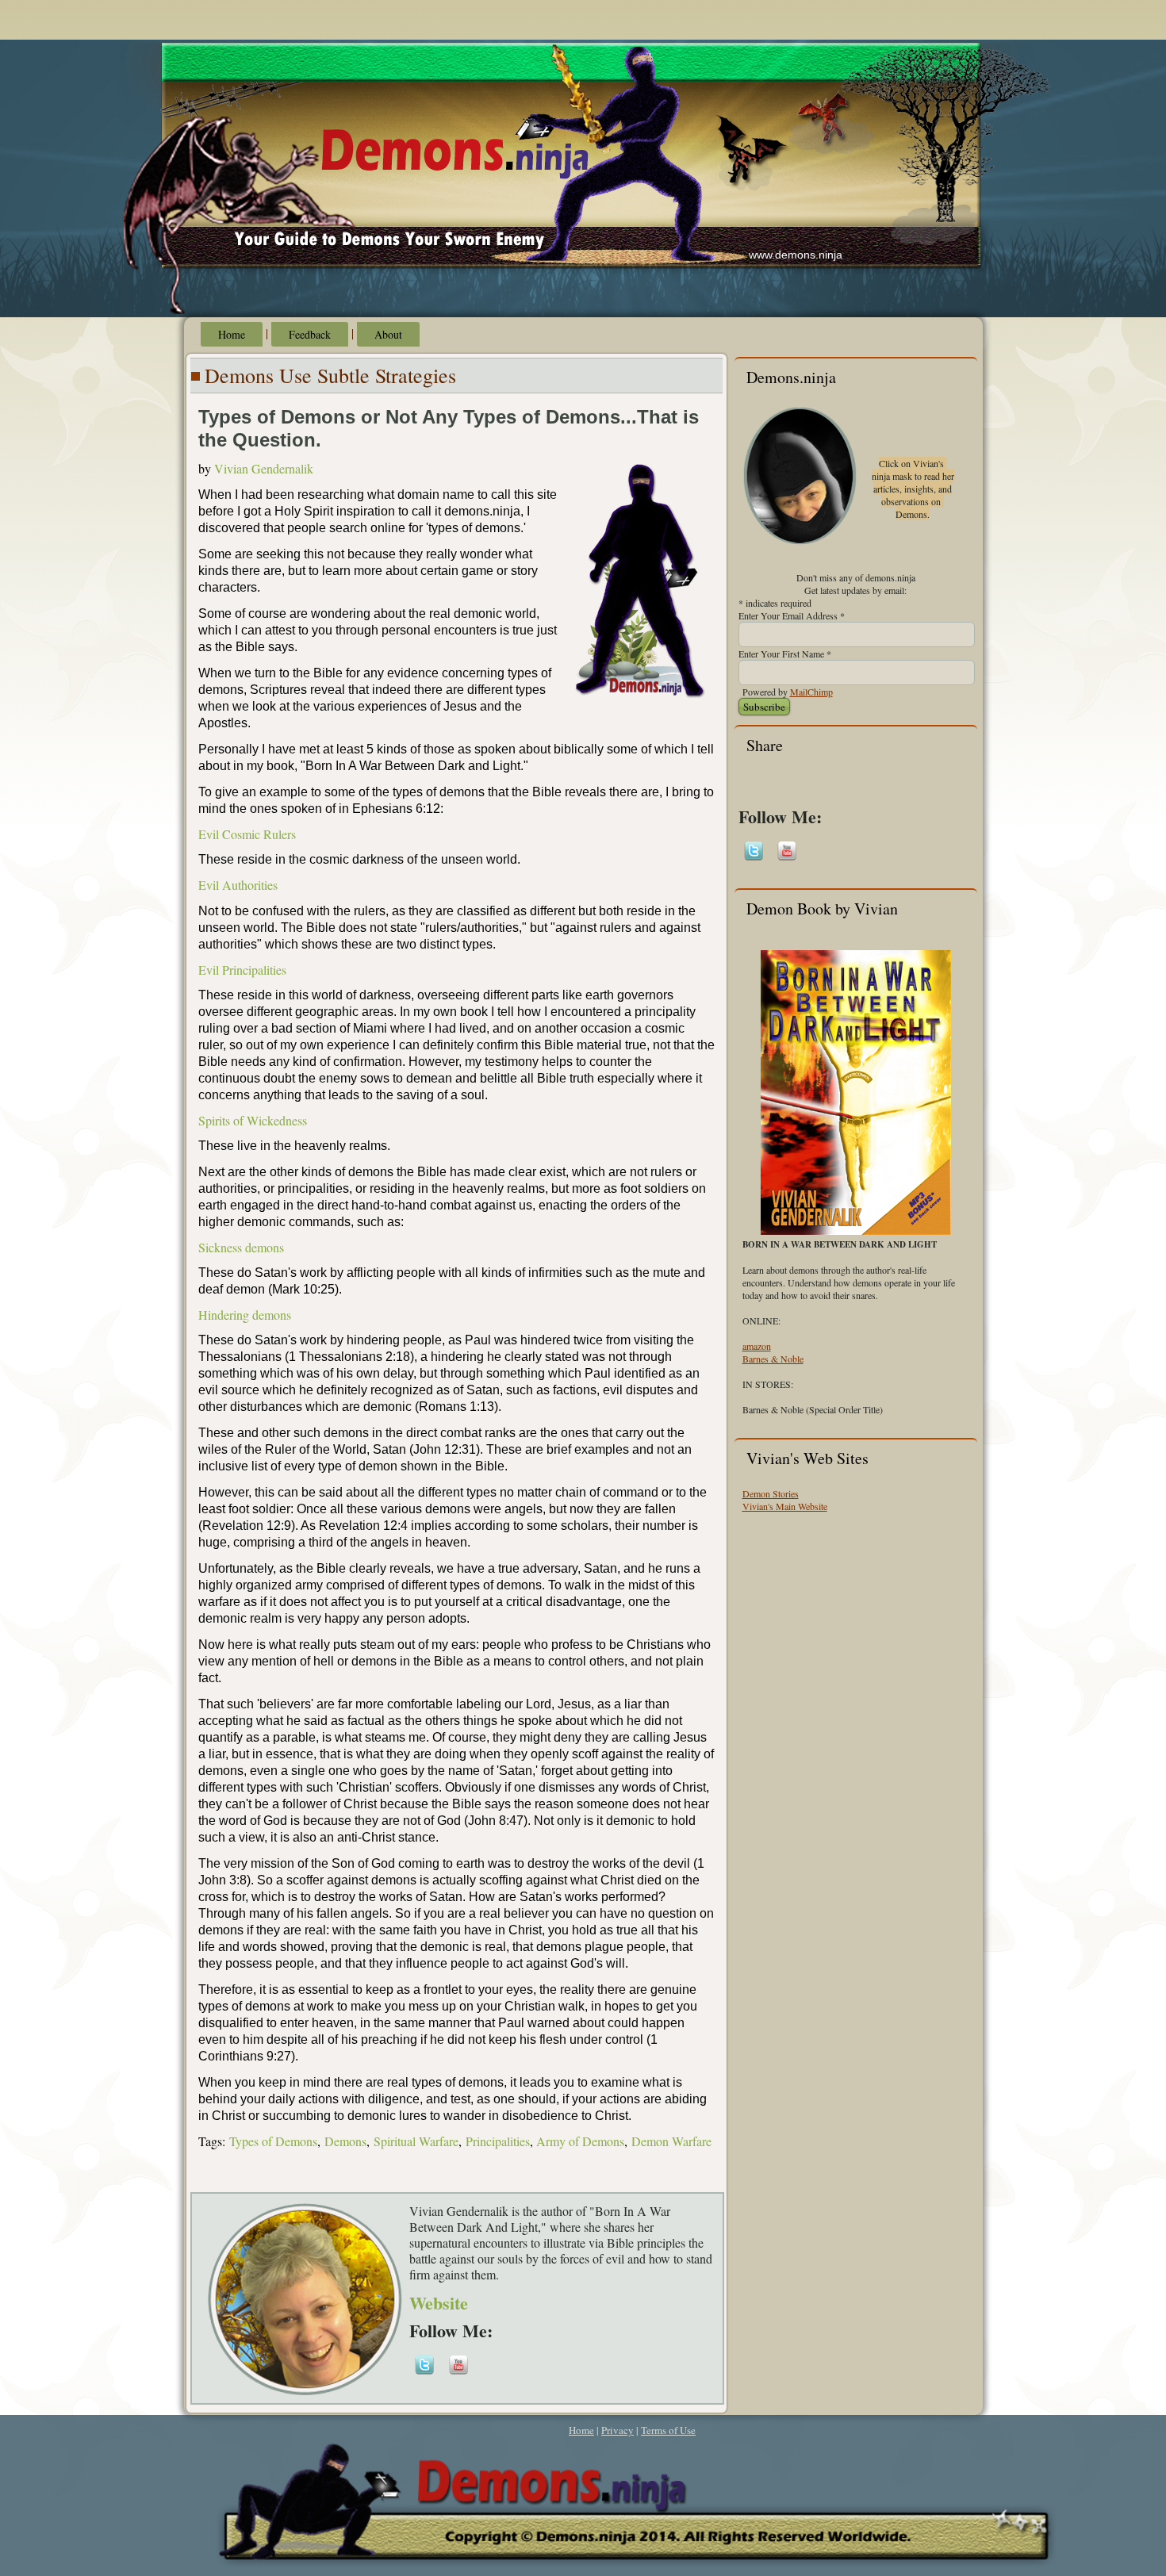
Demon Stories (771, 1493)
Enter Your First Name (785, 654)
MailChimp (811, 692)
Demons (345, 2141)
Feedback (310, 334)
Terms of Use (668, 2430)
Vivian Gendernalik (264, 468)
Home (232, 334)
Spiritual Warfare (416, 2141)
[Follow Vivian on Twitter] (424, 2375)
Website (439, 2303)
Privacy (618, 2430)
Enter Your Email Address (792, 615)
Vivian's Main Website (785, 1506)
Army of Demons (580, 2141)
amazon (757, 1346)
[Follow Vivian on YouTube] (458, 2375)
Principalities (498, 2141)
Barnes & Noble (773, 1359)
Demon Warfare (671, 2141)
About (388, 334)
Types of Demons (273, 2141)
